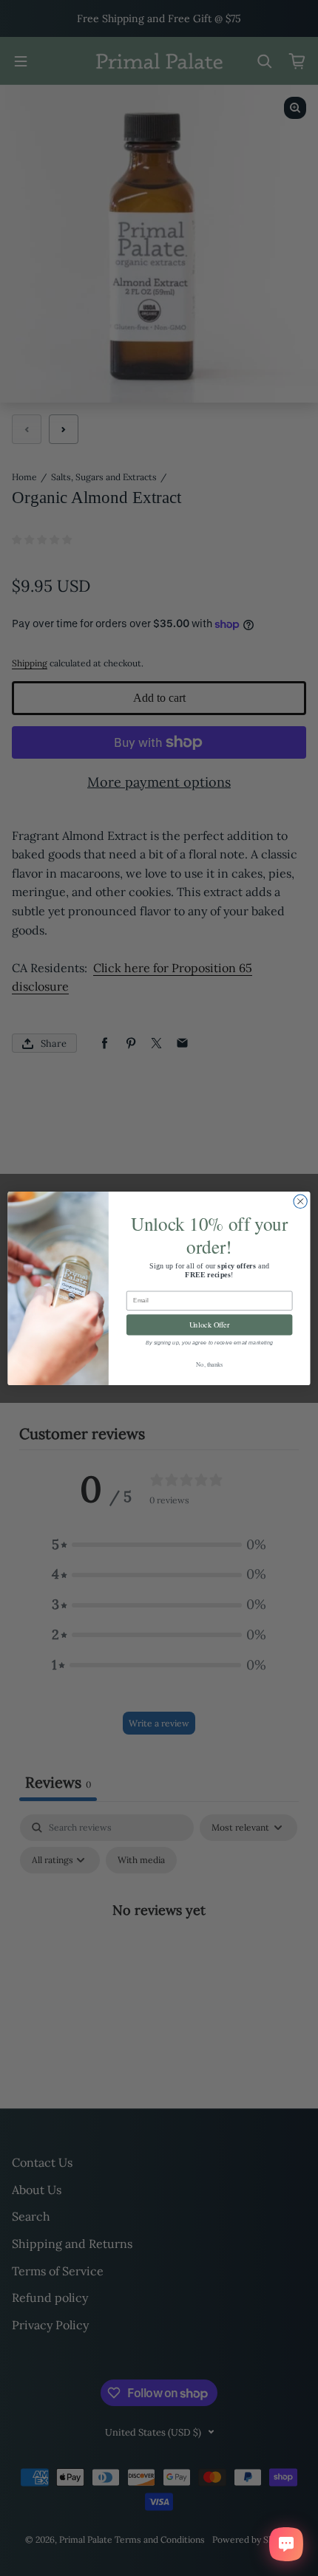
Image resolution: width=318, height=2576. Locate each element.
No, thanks (209, 1363)
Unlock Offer (210, 1324)
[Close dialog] (300, 1201)
